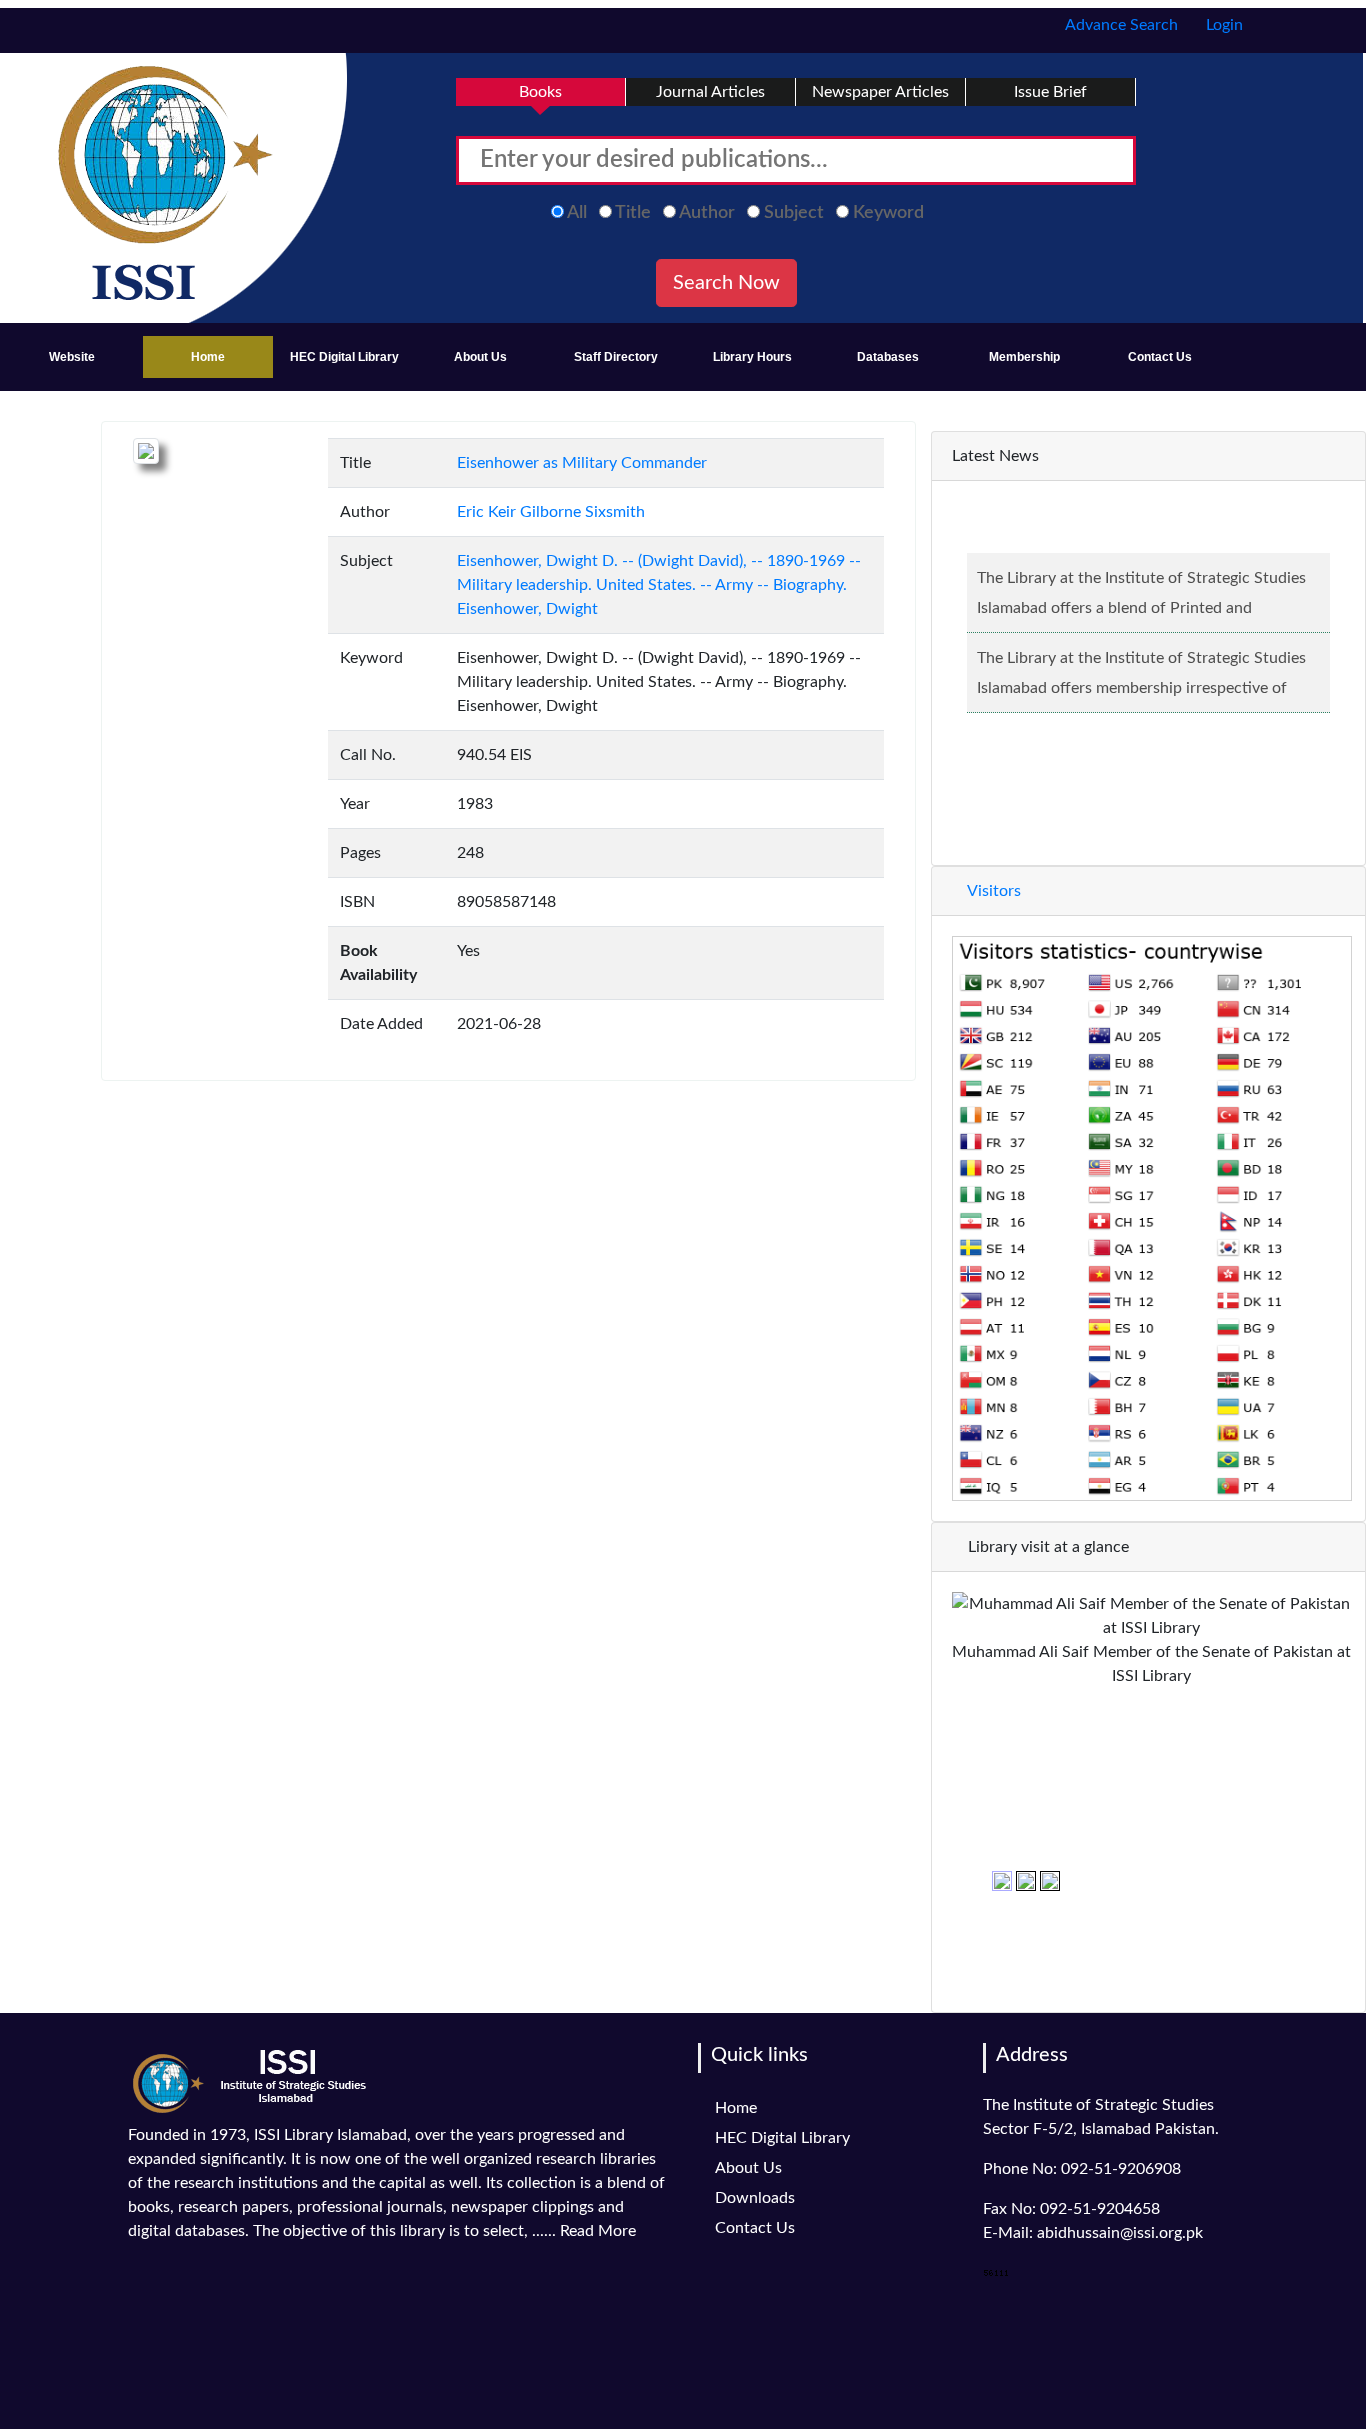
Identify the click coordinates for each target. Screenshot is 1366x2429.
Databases (888, 357)
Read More (598, 2231)
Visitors (992, 891)
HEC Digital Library (344, 357)
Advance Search (1120, 25)
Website (72, 357)
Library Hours (752, 357)
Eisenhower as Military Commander (582, 463)
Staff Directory (616, 357)
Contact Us (1160, 357)
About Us (480, 357)
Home (208, 357)
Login (1222, 25)
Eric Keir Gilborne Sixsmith (551, 512)
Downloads (755, 2198)
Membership (1024, 357)
